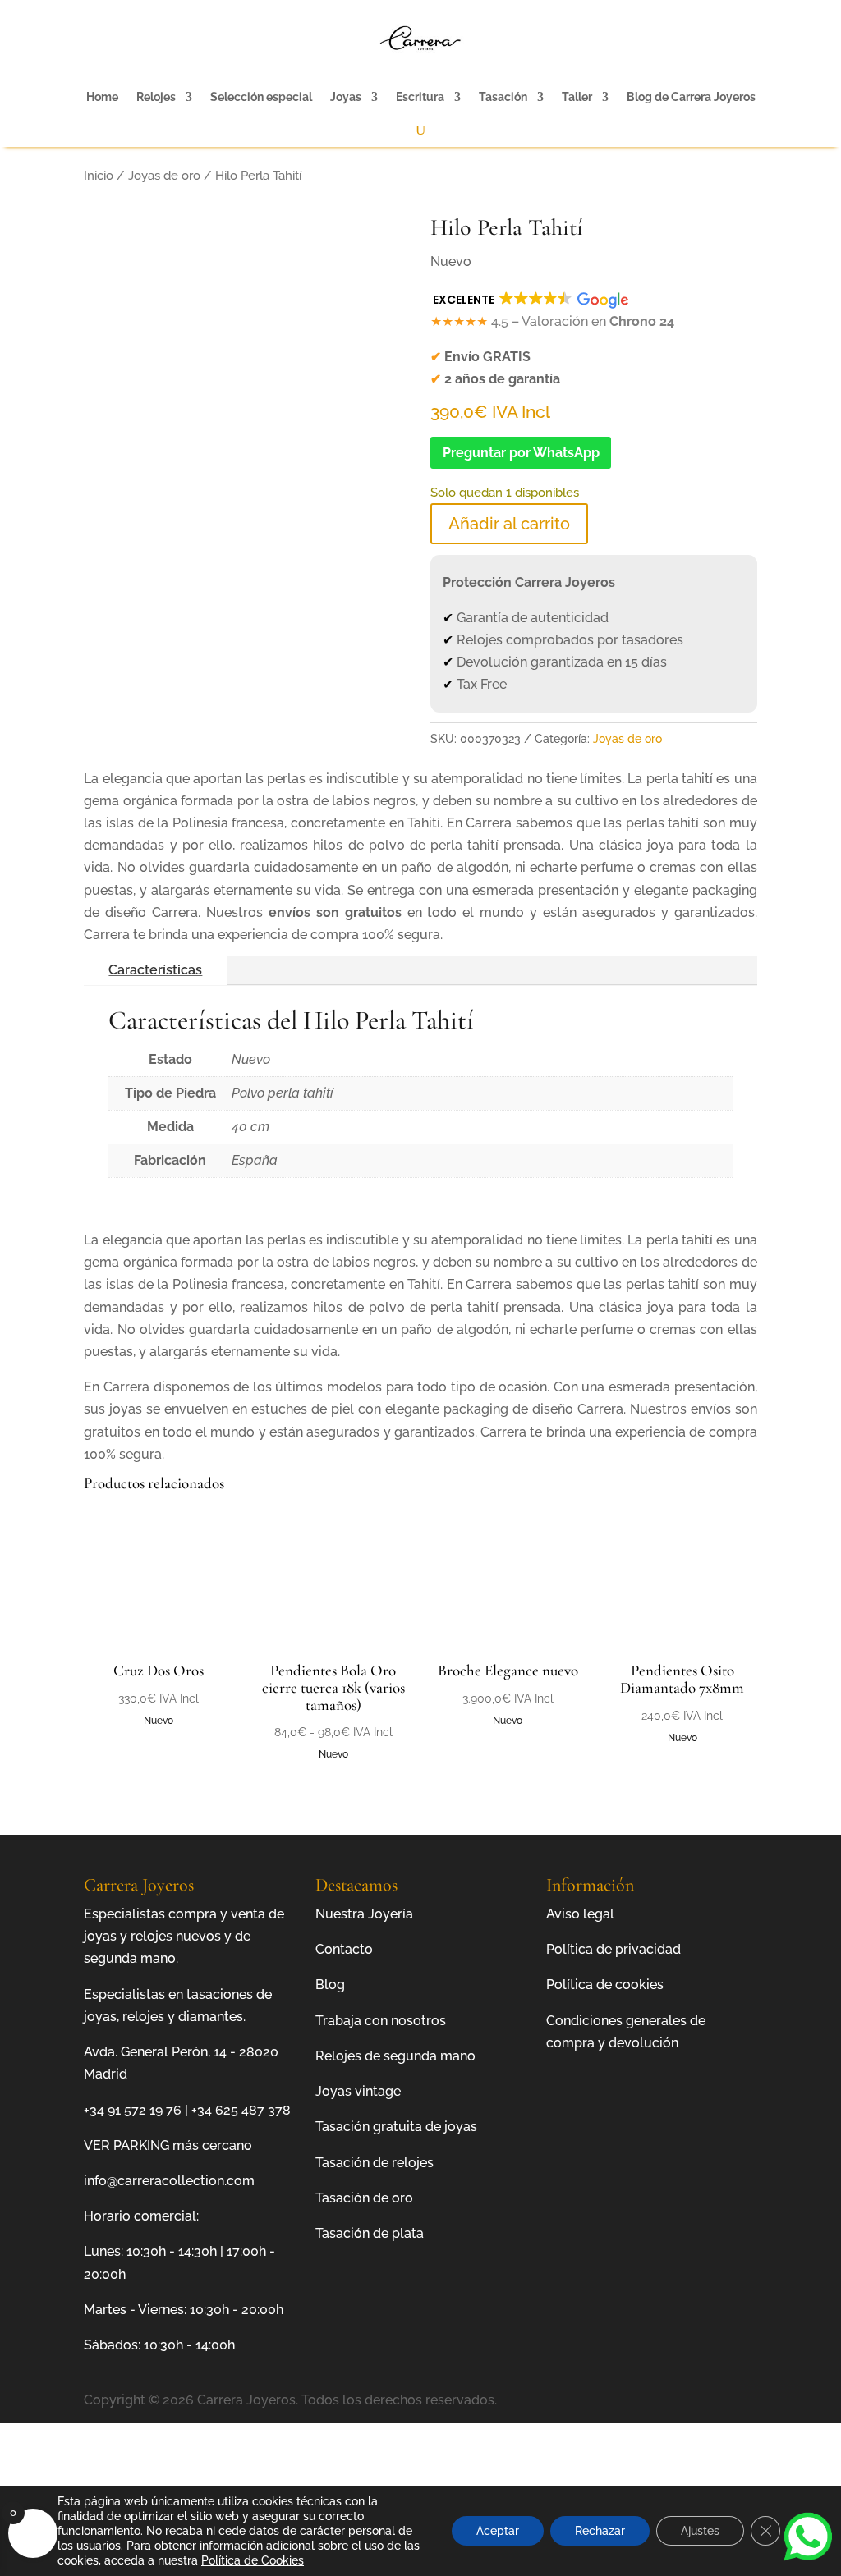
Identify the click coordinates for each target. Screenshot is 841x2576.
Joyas (346, 97)
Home (102, 97)
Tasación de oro (364, 2198)
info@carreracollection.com (169, 2181)
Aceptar (498, 2531)
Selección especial (261, 97)
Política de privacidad (614, 1949)
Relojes (156, 97)
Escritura (420, 97)
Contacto (344, 1949)
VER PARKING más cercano (168, 2145)
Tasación (503, 97)
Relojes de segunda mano (395, 2056)
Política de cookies (605, 1985)
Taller (577, 97)
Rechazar (600, 2531)
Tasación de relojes (375, 2163)
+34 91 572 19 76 (133, 2110)
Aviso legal (580, 1914)
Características (155, 970)
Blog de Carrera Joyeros (691, 97)
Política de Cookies (253, 2560)
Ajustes (700, 2531)
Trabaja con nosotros (381, 2021)
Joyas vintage (358, 2091)
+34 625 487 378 (241, 2110)
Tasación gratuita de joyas (396, 2127)
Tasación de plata (370, 2233)
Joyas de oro (164, 175)
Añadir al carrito (509, 524)
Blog (330, 1985)
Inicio (99, 175)
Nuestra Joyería (364, 1914)
